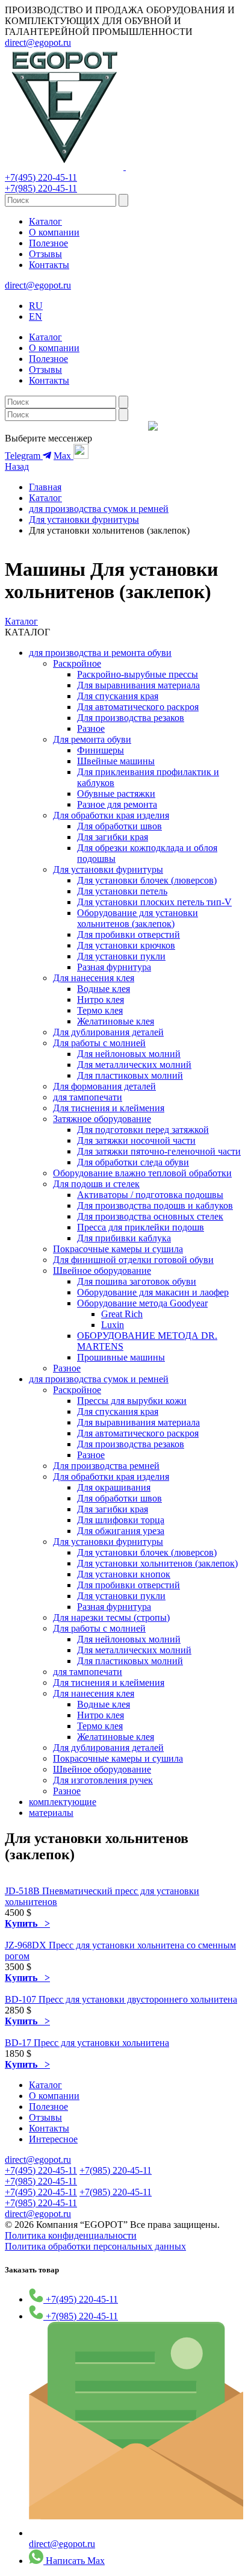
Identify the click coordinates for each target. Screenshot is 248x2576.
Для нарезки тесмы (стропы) (111, 1617)
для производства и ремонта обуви (100, 653)
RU (36, 306)
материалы (51, 1813)
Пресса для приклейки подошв (141, 1227)
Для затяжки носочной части (136, 1140)
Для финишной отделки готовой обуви (133, 1260)
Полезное (48, 243)
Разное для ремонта (117, 804)
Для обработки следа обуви (133, 1162)
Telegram (24, 456)
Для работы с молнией (99, 1043)
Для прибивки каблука (124, 1238)
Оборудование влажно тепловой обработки (142, 1173)
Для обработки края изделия (111, 815)
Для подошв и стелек (96, 1184)
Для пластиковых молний (130, 1075)
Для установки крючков (126, 945)
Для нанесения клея (94, 978)
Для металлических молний (134, 1065)
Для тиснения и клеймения (109, 1108)
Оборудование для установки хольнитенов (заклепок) (138, 918)
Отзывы (45, 254)
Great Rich (122, 1314)
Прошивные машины (121, 1357)
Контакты (49, 265)
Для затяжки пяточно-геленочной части (159, 1151)
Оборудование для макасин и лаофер (153, 1292)
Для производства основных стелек (150, 1216)
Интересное (53, 2139)
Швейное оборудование (102, 1271)
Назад (17, 466)
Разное (91, 728)
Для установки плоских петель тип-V (154, 902)
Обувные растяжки (116, 794)
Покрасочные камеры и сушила (118, 1249)
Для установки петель (122, 891)
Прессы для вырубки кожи (132, 1401)
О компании (54, 232)
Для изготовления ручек (103, 1780)
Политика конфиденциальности (71, 2235)
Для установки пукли (121, 956)
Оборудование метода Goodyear (142, 1303)
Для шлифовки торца (121, 1520)
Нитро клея (101, 1000)
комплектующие (63, 1802)
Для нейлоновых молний (129, 1054)
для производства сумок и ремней (99, 509)
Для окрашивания (114, 1487)
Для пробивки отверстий (129, 934)
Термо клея (100, 1010)
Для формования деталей (104, 1086)
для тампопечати (88, 1097)
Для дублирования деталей (108, 1032)
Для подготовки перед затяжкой (143, 1130)
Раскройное (77, 663)
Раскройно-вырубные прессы (138, 674)
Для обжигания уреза (121, 1531)
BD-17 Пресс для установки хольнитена (87, 2043)
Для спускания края (118, 696)
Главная (45, 487)
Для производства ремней (106, 1466)
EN (36, 317)
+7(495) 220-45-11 (41, 177)
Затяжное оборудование (102, 1119)
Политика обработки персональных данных (95, 2246)
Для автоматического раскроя (138, 707)
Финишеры (101, 750)
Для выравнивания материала (138, 685)
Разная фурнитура (114, 967)
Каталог (45, 221)
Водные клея (104, 989)
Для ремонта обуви (92, 739)
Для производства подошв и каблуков (155, 1205)
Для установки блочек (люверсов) (147, 880)
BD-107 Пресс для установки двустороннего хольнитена (121, 1999)
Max (64, 456)
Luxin (113, 1325)
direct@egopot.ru (38, 42)
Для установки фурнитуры (84, 519)
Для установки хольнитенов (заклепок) (157, 1563)
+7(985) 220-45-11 (41, 188)
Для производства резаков (131, 718)
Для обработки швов (119, 826)
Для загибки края (113, 837)
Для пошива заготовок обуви (137, 1281)
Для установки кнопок (124, 1574)
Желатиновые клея (116, 1021)
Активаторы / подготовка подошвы (150, 1195)
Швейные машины (116, 761)
